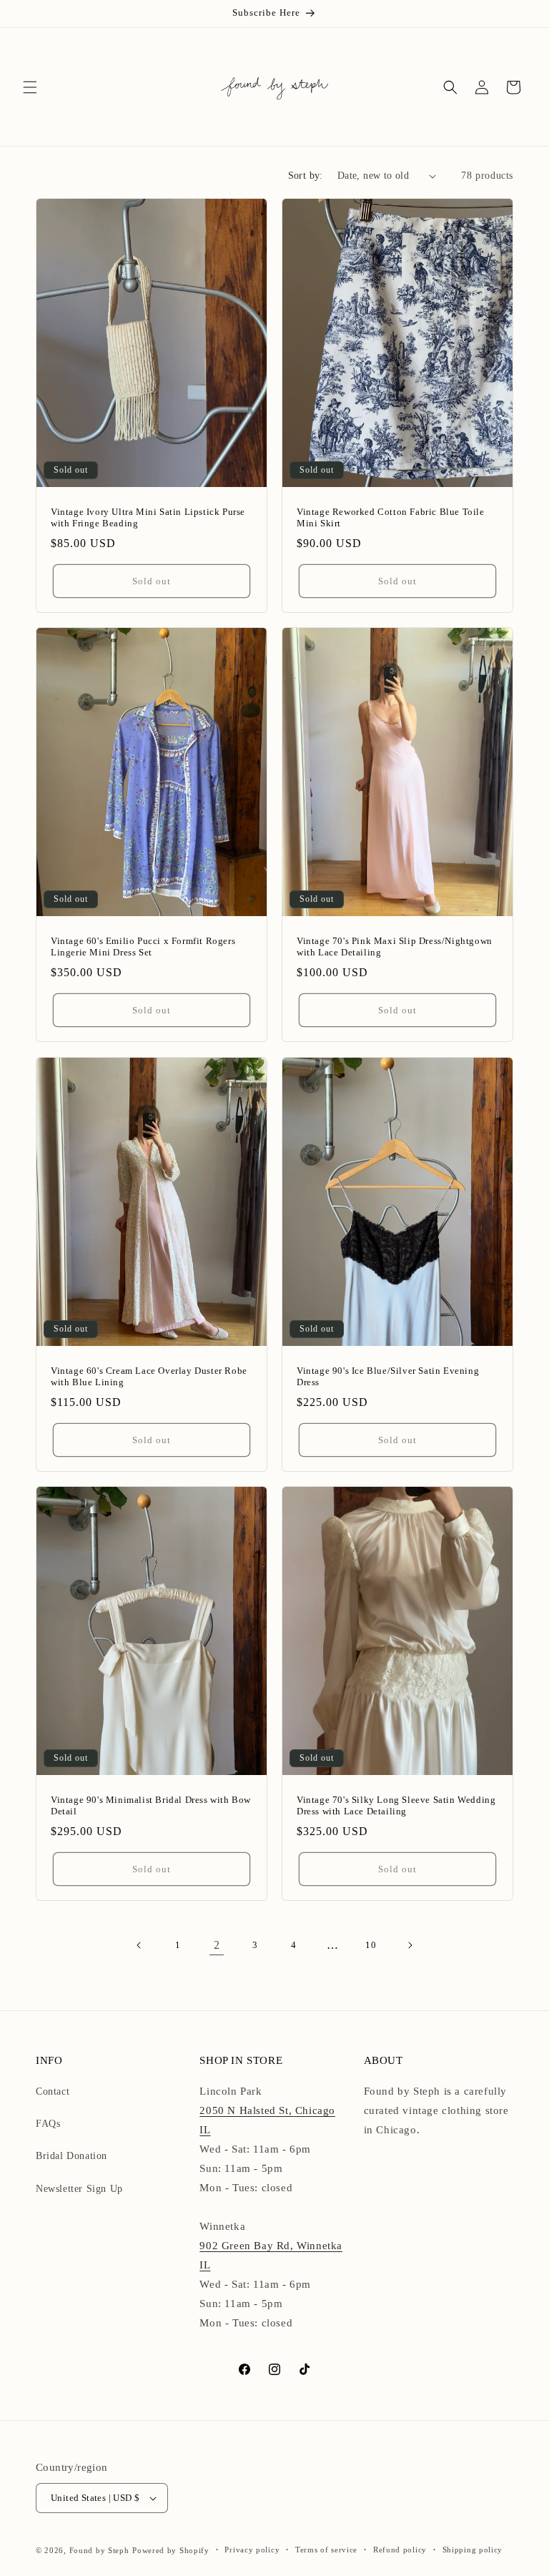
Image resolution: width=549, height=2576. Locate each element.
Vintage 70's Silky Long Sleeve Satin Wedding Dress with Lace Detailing (396, 1805)
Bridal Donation (71, 2156)
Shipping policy (473, 2550)
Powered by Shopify (171, 2550)
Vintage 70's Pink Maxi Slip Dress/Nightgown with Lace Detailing (395, 947)
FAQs (48, 2124)
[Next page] (410, 1945)
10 (371, 1945)
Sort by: (306, 176)
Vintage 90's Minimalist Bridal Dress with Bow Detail (151, 1805)
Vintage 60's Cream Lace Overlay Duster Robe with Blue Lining (149, 1376)
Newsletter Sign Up (79, 2189)
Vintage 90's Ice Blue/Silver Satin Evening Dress (388, 1376)
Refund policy (400, 2550)
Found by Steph (99, 2550)
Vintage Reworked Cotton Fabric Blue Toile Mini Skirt (391, 518)
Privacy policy (252, 2550)
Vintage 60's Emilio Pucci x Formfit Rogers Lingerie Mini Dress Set (143, 947)
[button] (30, 87)
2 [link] (217, 1945)
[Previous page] (139, 1945)
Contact (53, 2091)
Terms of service (326, 2550)
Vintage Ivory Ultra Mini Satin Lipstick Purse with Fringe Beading (148, 518)
